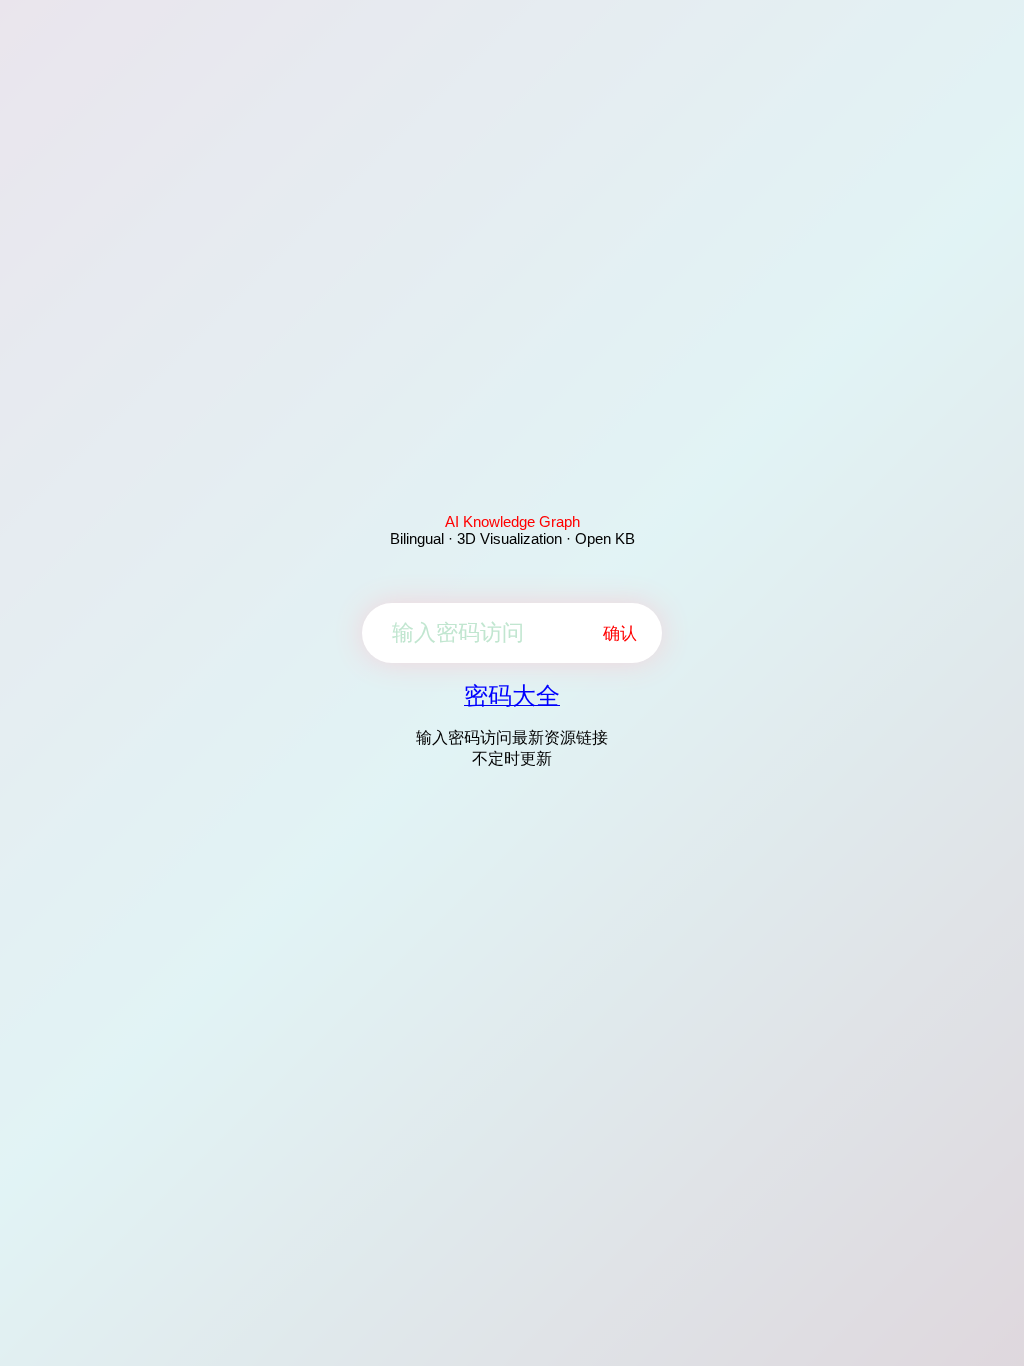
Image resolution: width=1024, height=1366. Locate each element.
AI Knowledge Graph (512, 521)
